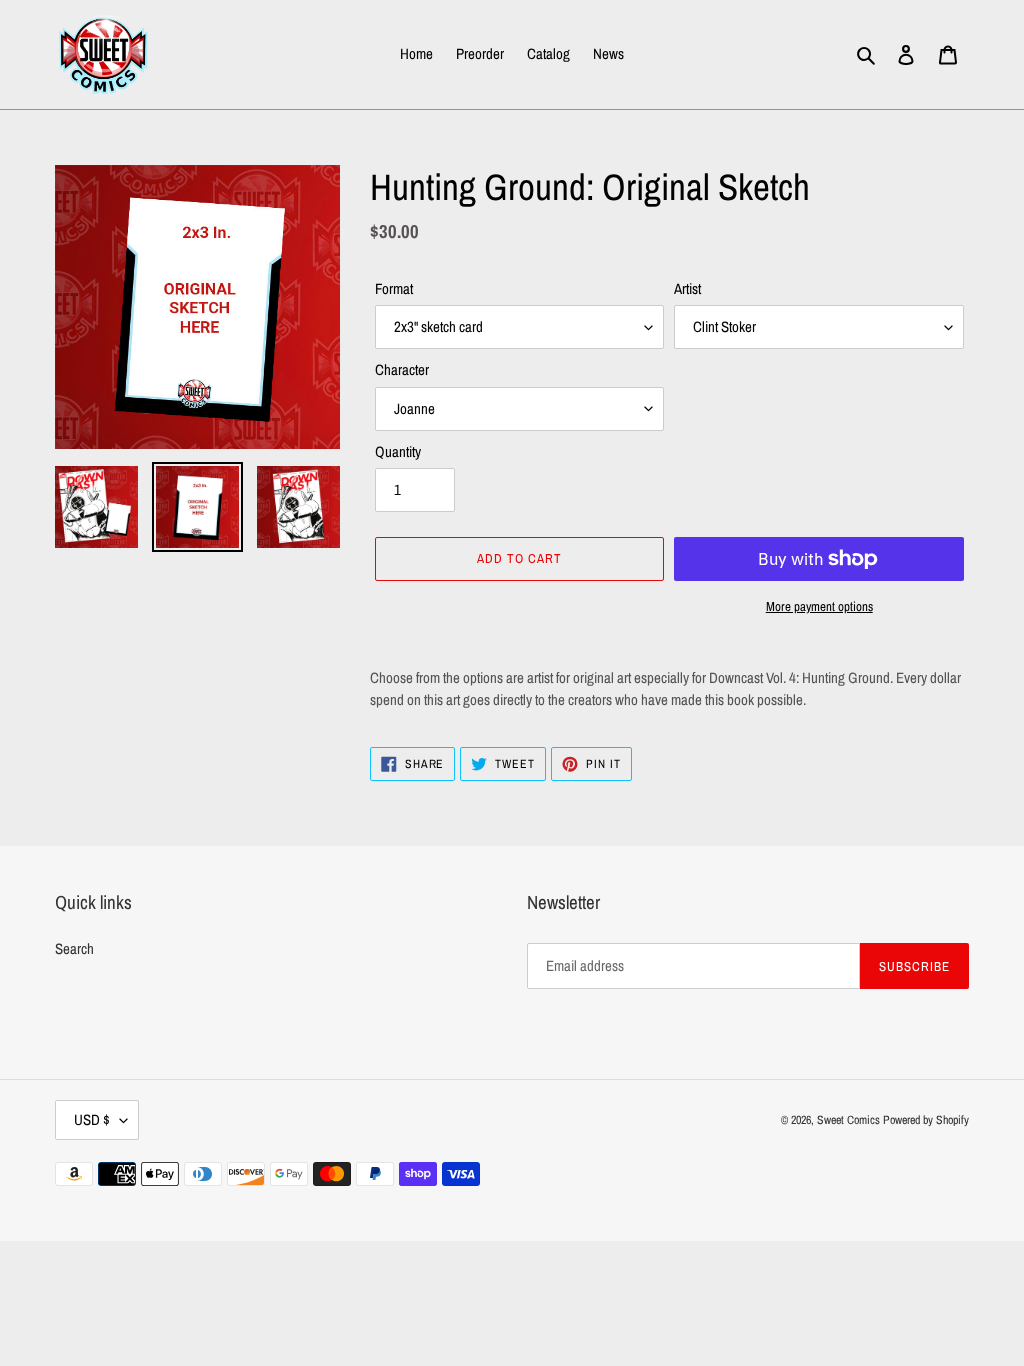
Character (402, 369)
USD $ (92, 1119)
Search (74, 948)
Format (394, 288)
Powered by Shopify (926, 1120)
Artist (687, 288)
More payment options (819, 606)
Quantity (398, 451)
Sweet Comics (848, 1120)
